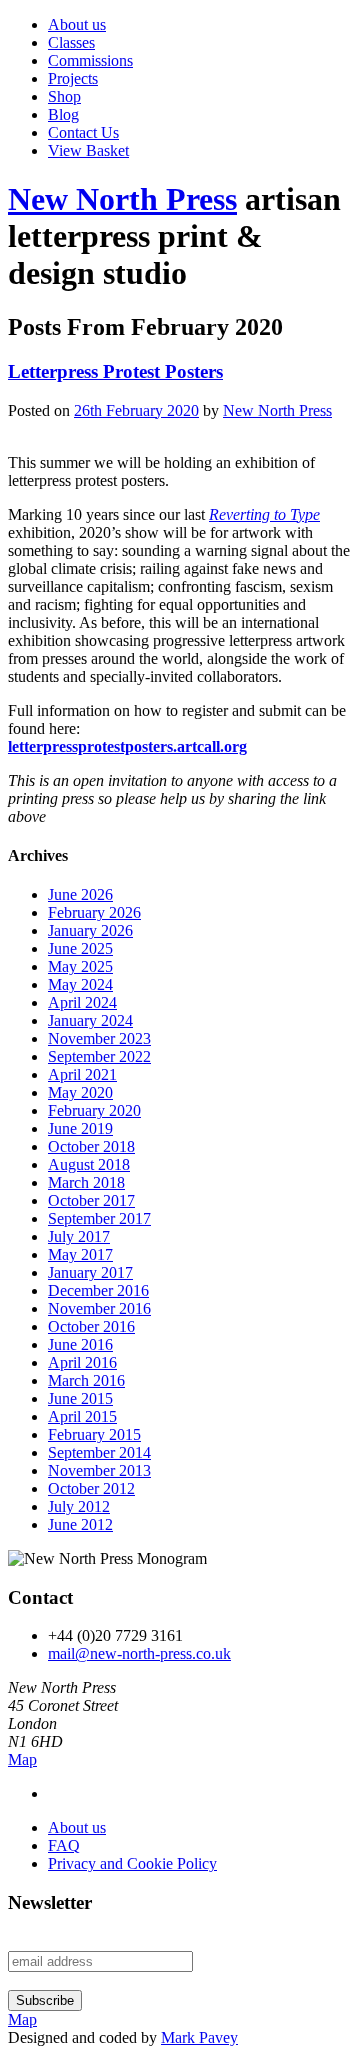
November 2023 (99, 1038)
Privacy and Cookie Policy (132, 1863)
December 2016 (98, 1290)
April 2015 (82, 1416)
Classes (71, 42)
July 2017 (79, 1236)
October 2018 (91, 1146)
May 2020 (80, 1092)
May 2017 (80, 1254)
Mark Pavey (199, 2037)
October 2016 (91, 1326)
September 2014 (99, 1452)
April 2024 (82, 1002)
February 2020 (94, 1110)
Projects (73, 78)
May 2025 (80, 966)
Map (22, 1759)
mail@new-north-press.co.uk (139, 1653)
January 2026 (90, 930)
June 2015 (80, 1398)
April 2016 (82, 1362)
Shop (64, 96)
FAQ (64, 1845)
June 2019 (80, 1128)
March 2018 (86, 1182)
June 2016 (80, 1344)
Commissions (90, 60)
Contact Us (83, 132)
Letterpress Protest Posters (115, 371)
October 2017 (91, 1200)
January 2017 (90, 1272)
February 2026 (94, 912)
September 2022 (99, 1056)
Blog (63, 114)
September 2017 (99, 1218)
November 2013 (99, 1470)
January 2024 (90, 1020)
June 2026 (80, 894)
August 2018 (89, 1164)
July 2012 (79, 1506)
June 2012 (80, 1524)
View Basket (88, 150)
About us (77, 24)
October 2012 (91, 1488)
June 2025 (80, 948)
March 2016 (86, 1380)
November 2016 (99, 1308)
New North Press (122, 199)
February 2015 (94, 1434)
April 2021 (82, 1074)
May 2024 (80, 984)
